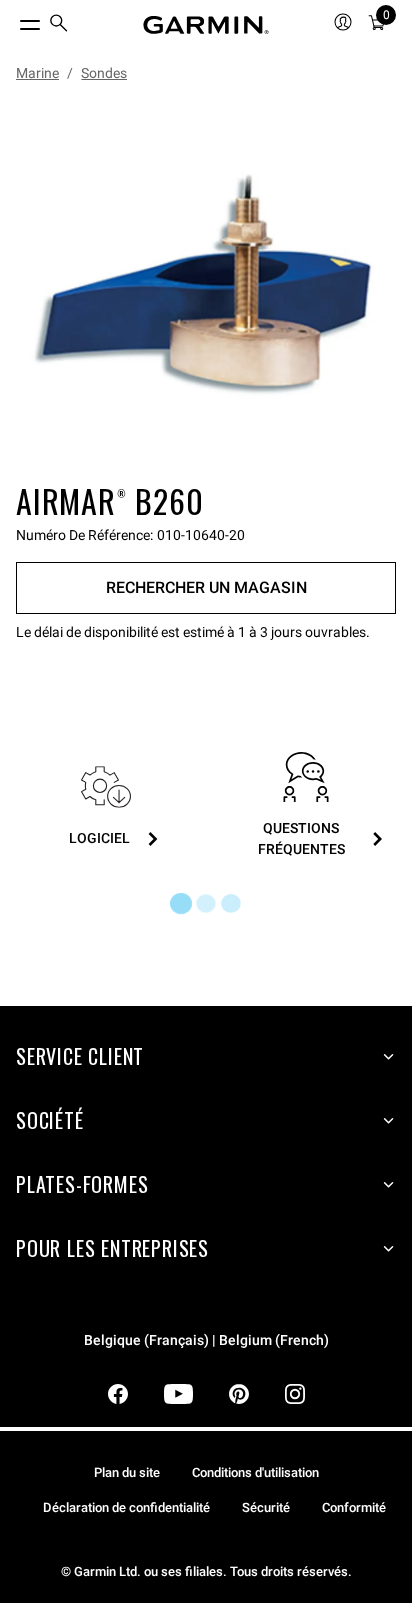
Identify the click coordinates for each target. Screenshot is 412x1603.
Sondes (104, 73)
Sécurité (266, 1507)
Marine (37, 73)
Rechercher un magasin (206, 587)
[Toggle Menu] (12, 20)
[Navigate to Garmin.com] (206, 25)
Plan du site (127, 1472)
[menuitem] (59, 25)
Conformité (354, 1507)
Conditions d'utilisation (255, 1472)
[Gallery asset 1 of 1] (206, 286)
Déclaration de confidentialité (126, 1507)
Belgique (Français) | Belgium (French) (206, 1340)
